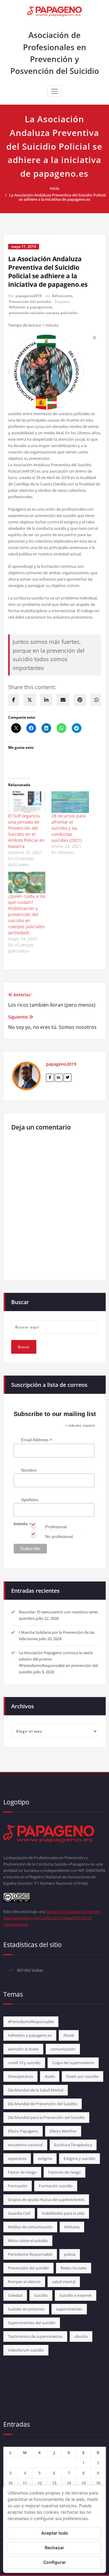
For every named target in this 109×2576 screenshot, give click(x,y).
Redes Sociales (74, 2268)
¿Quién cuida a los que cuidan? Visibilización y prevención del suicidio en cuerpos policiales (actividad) (27, 914)
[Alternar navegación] (54, 91)
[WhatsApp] (97, 700)
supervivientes (69, 2309)
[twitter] (30, 700)
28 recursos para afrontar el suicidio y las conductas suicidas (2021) (69, 828)
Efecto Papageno (23, 2131)
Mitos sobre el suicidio (28, 2241)
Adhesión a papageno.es (31, 307)
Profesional (56, 1527)
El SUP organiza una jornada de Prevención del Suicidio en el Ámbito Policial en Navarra (26, 831)
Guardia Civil (19, 2213)
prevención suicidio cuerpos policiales (43, 313)
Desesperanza (20, 2076)
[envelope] (63, 700)
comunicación (63, 2049)
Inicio (54, 188)
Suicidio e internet (76, 2295)
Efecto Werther (63, 2131)
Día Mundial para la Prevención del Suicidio (46, 2117)
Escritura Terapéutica (73, 2145)
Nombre (29, 1470)
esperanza (17, 2158)
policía (70, 2254)
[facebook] (14, 700)
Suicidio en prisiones (26, 2309)
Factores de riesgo (64, 2172)
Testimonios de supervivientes (35, 2336)
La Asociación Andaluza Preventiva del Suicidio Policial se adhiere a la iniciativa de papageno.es (57, 197)
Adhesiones (62, 296)
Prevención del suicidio (30, 302)
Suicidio (41, 2295)
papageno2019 (29, 296)
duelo (50, 2076)
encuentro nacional (25, 2145)
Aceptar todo (55, 2533)
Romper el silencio (24, 2282)
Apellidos (30, 1500)
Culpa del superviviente (73, 2063)
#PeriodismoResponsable (31, 2022)
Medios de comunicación (30, 2227)
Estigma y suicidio (79, 2158)
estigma (45, 2158)
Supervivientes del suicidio (32, 2323)
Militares (72, 2227)
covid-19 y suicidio (24, 2063)
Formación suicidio (56, 2186)
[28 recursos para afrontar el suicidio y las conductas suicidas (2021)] (70, 802)
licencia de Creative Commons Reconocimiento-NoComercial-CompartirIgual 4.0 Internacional (52, 1918)
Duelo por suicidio (83, 2076)
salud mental (64, 2282)
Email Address (37, 1440)
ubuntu (81, 2336)
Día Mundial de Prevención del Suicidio (43, 2104)
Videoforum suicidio (26, 2350)
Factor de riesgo (22, 2172)
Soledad (15, 2295)
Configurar (55, 2562)
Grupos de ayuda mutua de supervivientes (46, 2199)
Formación (18, 2186)
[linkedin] (46, 700)
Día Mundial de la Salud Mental (36, 2090)
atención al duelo (23, 2049)
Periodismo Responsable (30, 2254)
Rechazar (54, 2548)
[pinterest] (80, 700)
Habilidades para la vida (63, 2213)
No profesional (59, 1536)
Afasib (69, 2035)
